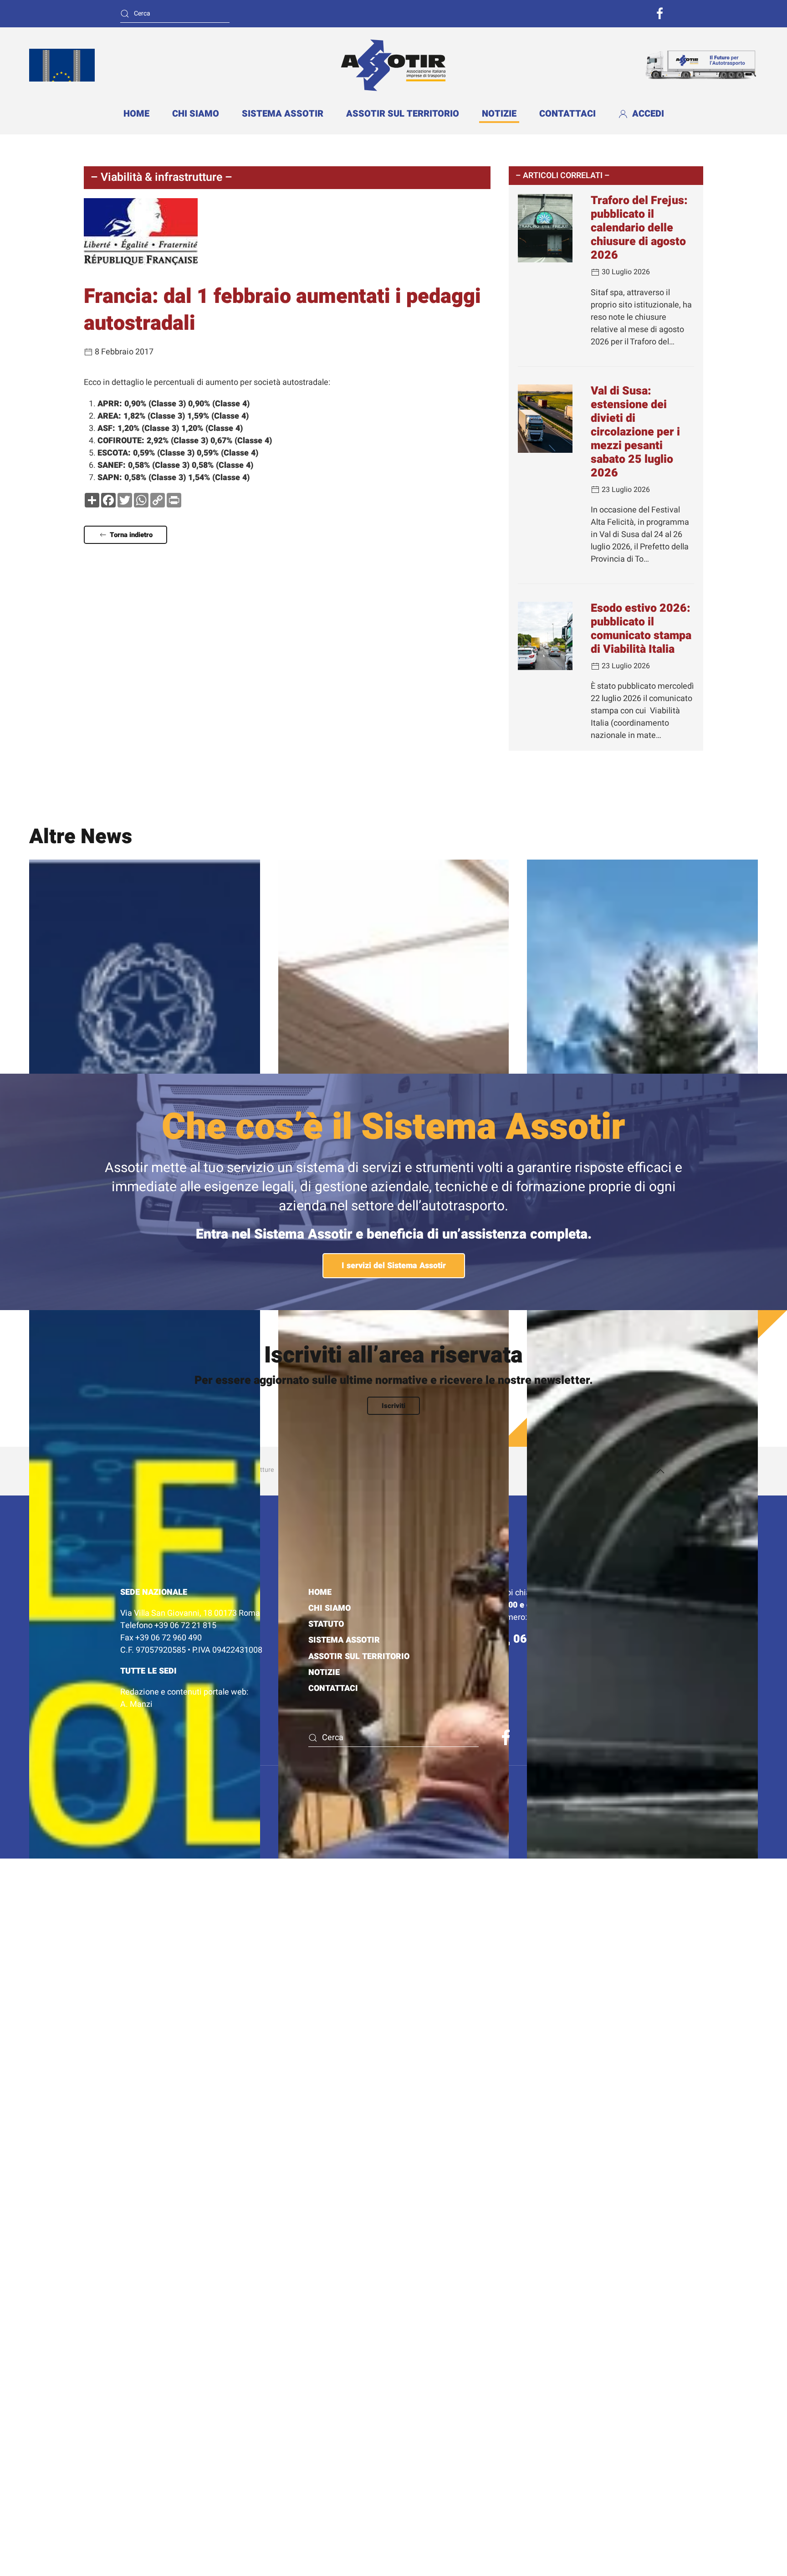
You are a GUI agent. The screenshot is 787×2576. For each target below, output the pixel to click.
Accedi (648, 114)
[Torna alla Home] (393, 65)
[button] (660, 1471)
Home (136, 114)
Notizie (499, 114)
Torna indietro (131, 535)
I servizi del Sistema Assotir (394, 1266)
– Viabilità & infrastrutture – (161, 177)
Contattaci (567, 114)
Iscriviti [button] (393, 1406)
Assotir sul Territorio (403, 114)
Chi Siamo (330, 1608)
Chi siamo (196, 114)
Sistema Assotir (283, 114)
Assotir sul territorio (359, 1657)
